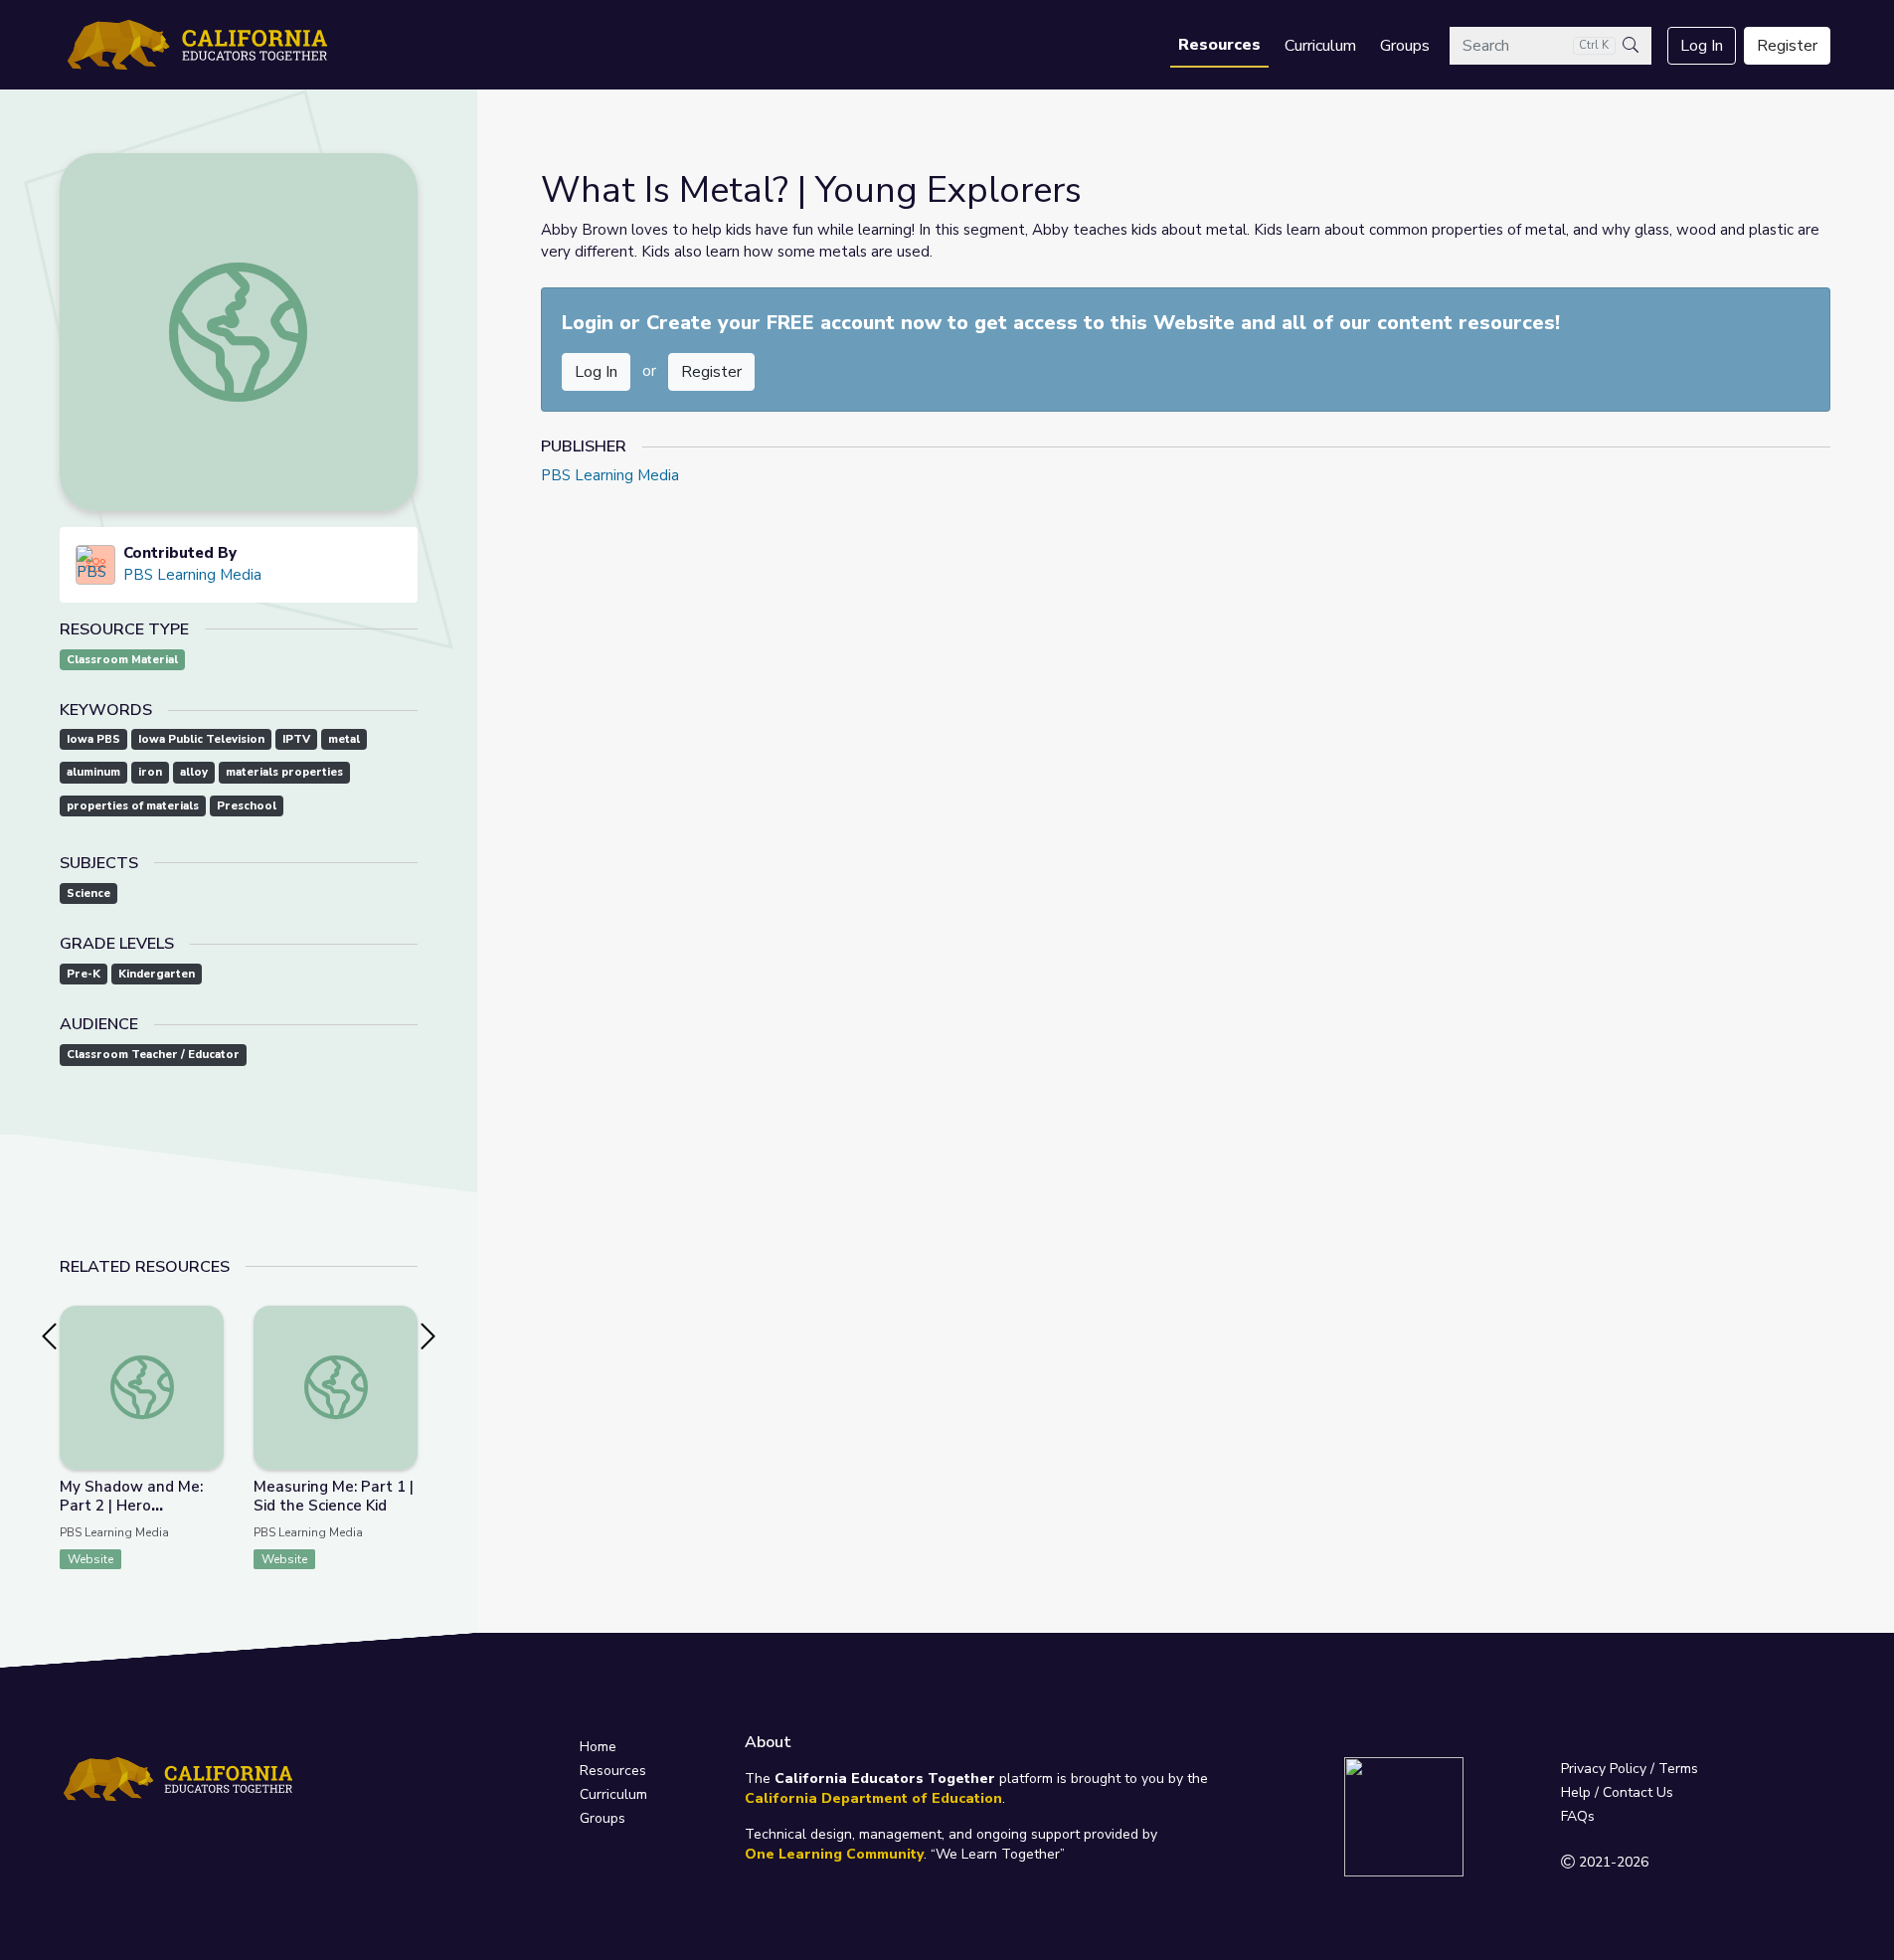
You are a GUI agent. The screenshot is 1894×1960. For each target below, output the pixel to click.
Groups (1405, 46)
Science (88, 893)
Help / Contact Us (1617, 1792)
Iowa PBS (93, 739)
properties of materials (133, 806)
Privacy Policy (1604, 1769)
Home (598, 1747)
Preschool (247, 806)
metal (344, 739)
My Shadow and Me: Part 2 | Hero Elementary (131, 1506)
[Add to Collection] (208, 1347)
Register (1787, 46)
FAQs (1578, 1816)
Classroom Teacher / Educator (153, 1055)
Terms (1678, 1769)
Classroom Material (122, 660)
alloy (194, 772)
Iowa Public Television (201, 739)
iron (150, 772)
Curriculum (1320, 46)
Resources (1219, 45)
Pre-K (84, 974)
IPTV (296, 739)
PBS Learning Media (192, 575)
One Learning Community (834, 1854)
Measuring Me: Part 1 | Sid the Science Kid (334, 1496)
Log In (1702, 46)
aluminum (93, 772)
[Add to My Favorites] (208, 1320)
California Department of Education (873, 1798)
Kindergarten (157, 974)
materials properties (284, 772)
